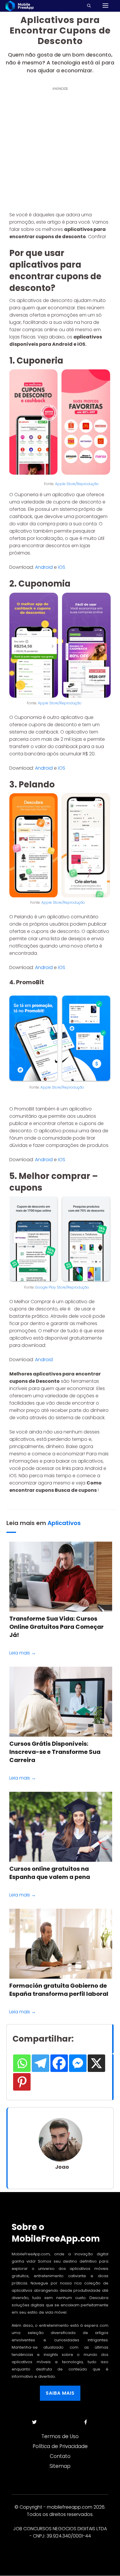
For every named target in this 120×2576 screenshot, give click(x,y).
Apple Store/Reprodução (77, 484)
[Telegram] (40, 2063)
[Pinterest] (22, 2082)
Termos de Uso (60, 2436)
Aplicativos (64, 1523)
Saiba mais (60, 2393)
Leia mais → (23, 1653)
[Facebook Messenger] (78, 2063)
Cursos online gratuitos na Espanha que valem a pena (50, 1873)
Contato (60, 2456)
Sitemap (60, 2466)
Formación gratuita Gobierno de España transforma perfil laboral (59, 1990)
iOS (62, 567)
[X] (96, 2063)
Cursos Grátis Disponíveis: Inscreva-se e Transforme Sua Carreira (55, 1752)
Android (44, 567)
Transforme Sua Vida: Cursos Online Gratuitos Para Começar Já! (57, 1627)
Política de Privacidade (60, 2446)
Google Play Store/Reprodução (62, 1287)
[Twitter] (34, 2422)
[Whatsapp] (22, 2063)
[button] (95, 6)
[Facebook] (59, 2063)
